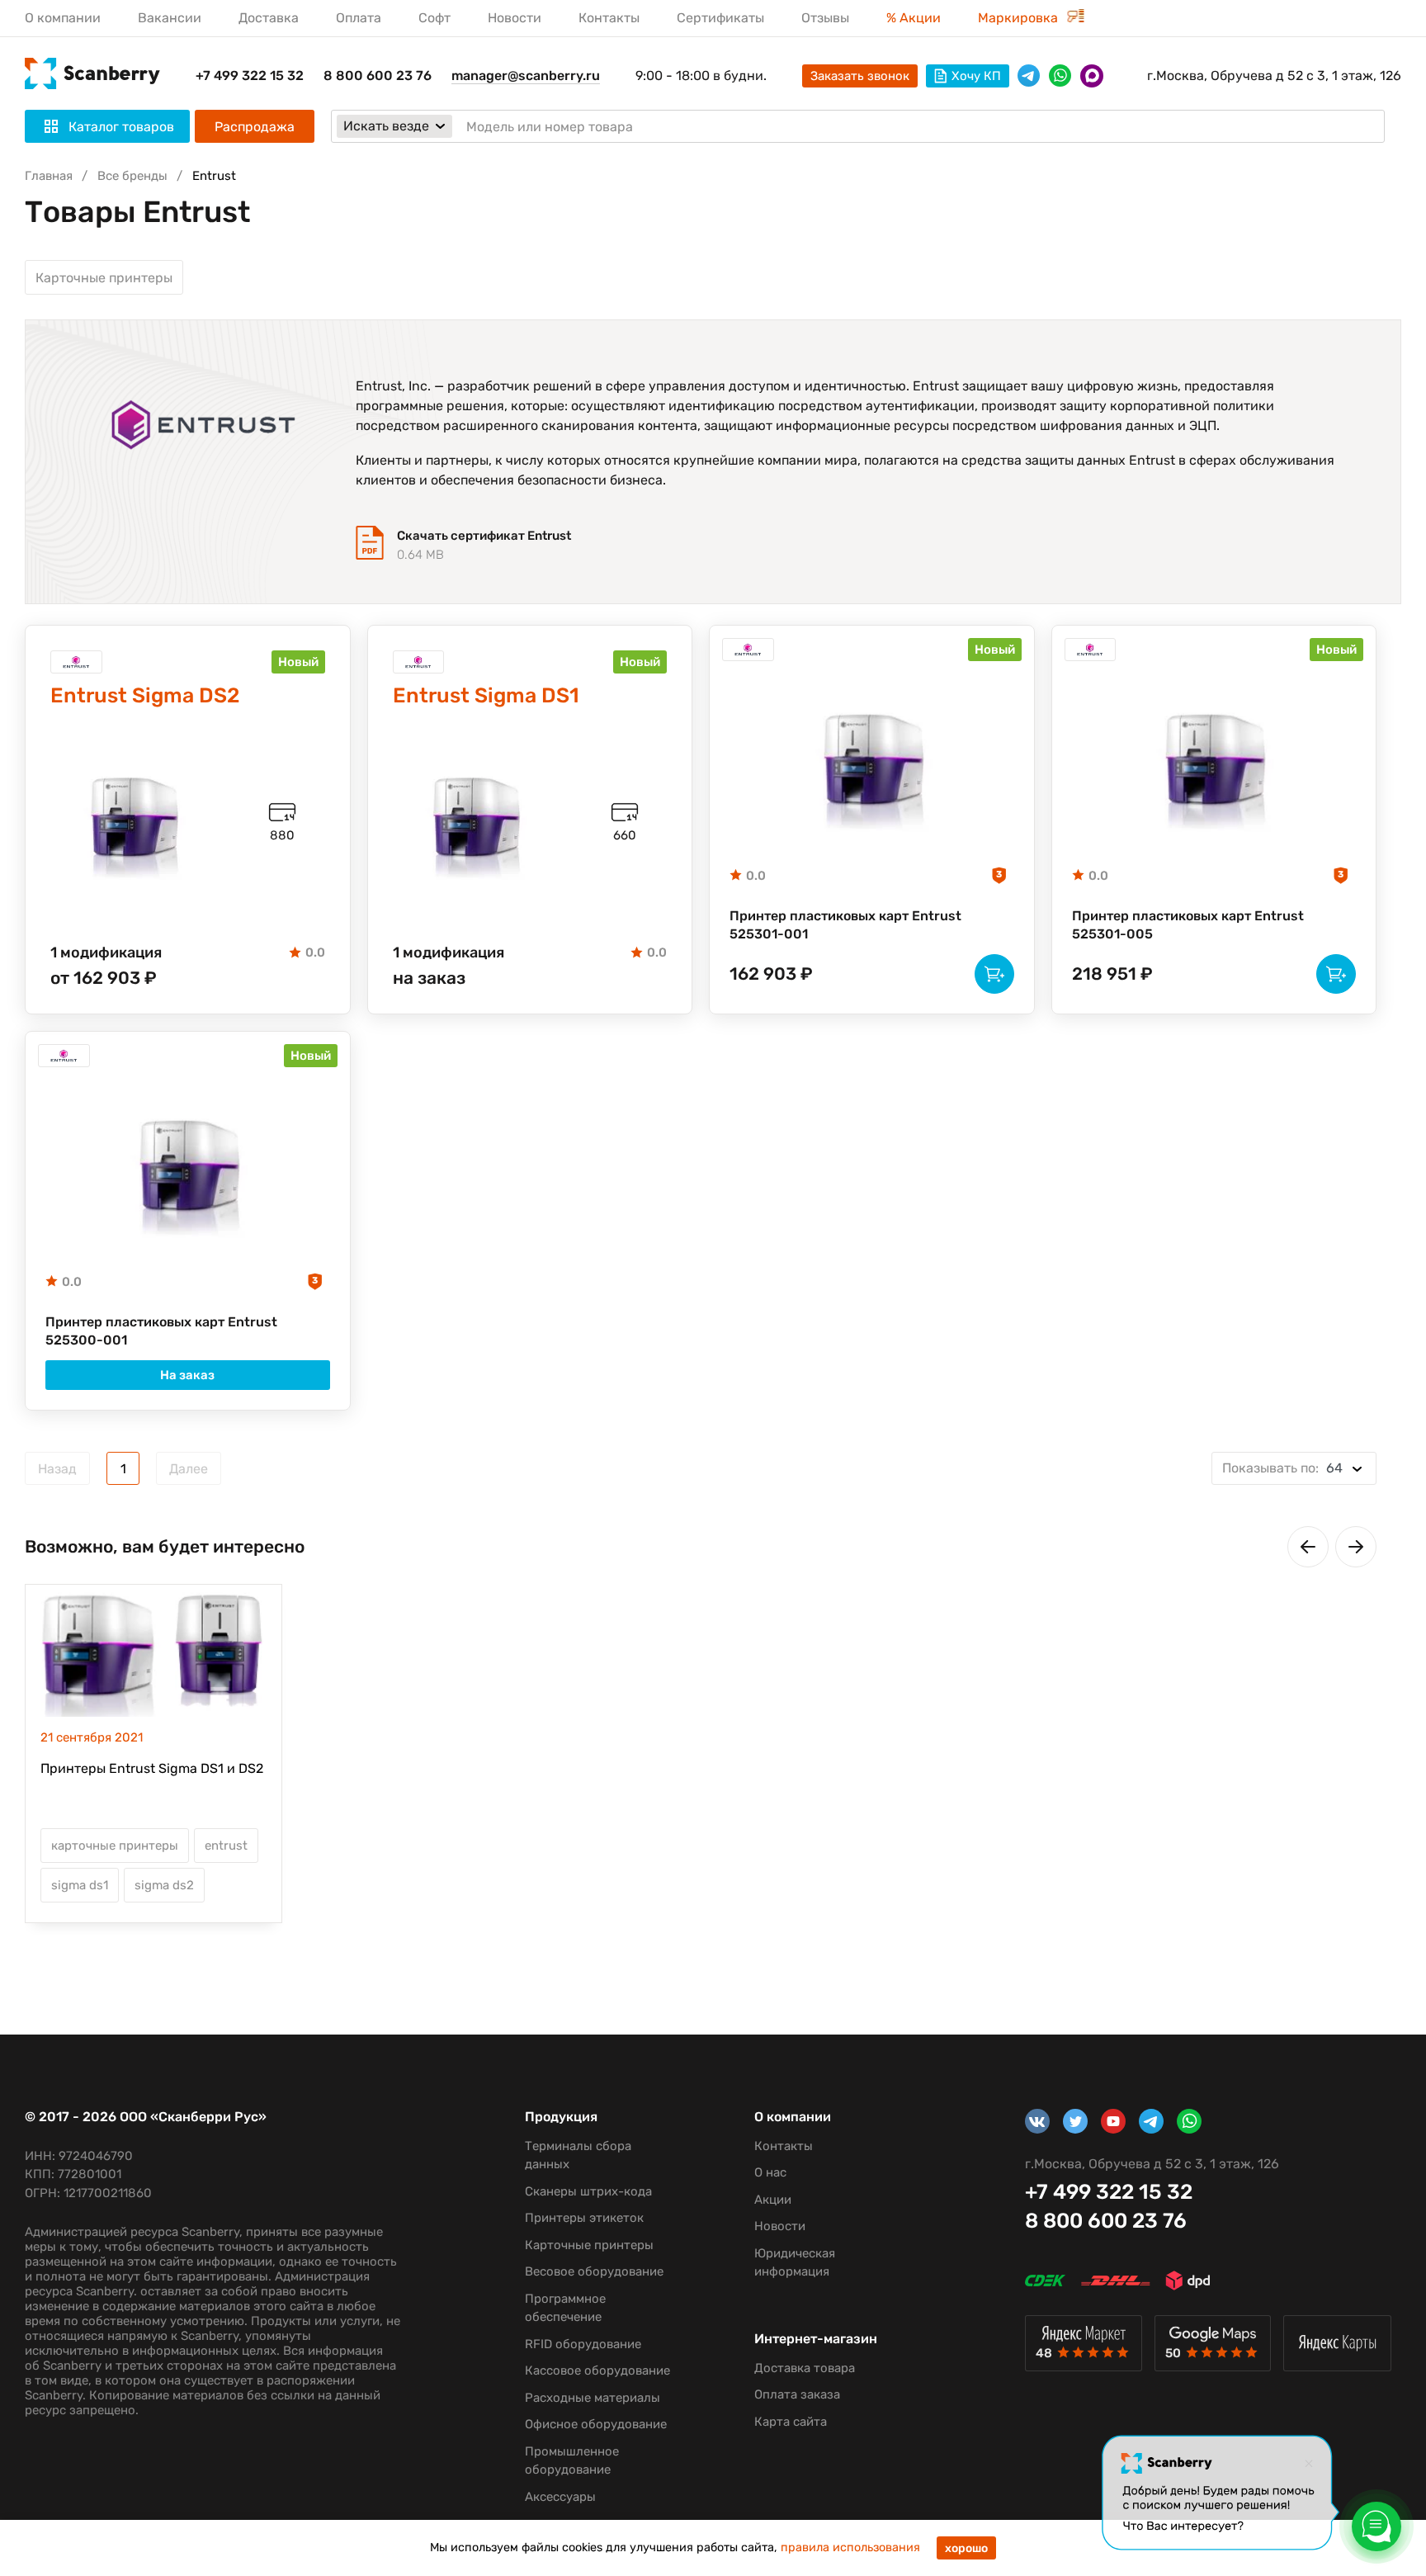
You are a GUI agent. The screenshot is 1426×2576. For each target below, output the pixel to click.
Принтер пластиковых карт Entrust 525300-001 (161, 1331)
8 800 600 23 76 (378, 76)
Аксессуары (560, 2497)
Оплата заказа (797, 2394)
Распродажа (255, 127)
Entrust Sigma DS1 (486, 695)
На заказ (187, 1375)
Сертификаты (720, 18)
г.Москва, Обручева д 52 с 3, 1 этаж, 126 (1274, 76)
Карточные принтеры (104, 278)
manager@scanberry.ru (526, 76)
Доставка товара (805, 2368)
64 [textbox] (1282, 1468)
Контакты (609, 18)
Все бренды (132, 176)
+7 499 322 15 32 (250, 76)
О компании (63, 18)
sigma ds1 (80, 1885)
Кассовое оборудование (597, 2370)
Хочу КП (976, 76)
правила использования (850, 2548)
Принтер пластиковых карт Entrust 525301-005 (1188, 925)
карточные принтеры (115, 1846)
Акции (773, 2200)
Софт (434, 18)
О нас (770, 2172)
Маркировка (1020, 18)
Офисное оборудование (596, 2424)
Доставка (269, 18)
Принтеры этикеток (584, 2218)
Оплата (359, 18)
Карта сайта (791, 2422)
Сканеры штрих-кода (588, 2191)
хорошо (966, 2548)
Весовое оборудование (594, 2271)
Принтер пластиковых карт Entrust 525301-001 (845, 925)
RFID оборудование (583, 2344)
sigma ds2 (164, 1885)
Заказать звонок (860, 76)
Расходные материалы (593, 2398)
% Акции (914, 18)
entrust (226, 1846)
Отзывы (825, 18)
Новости (515, 18)
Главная (49, 176)
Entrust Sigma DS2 (145, 695)
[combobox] (1294, 1468)
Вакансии (170, 18)
